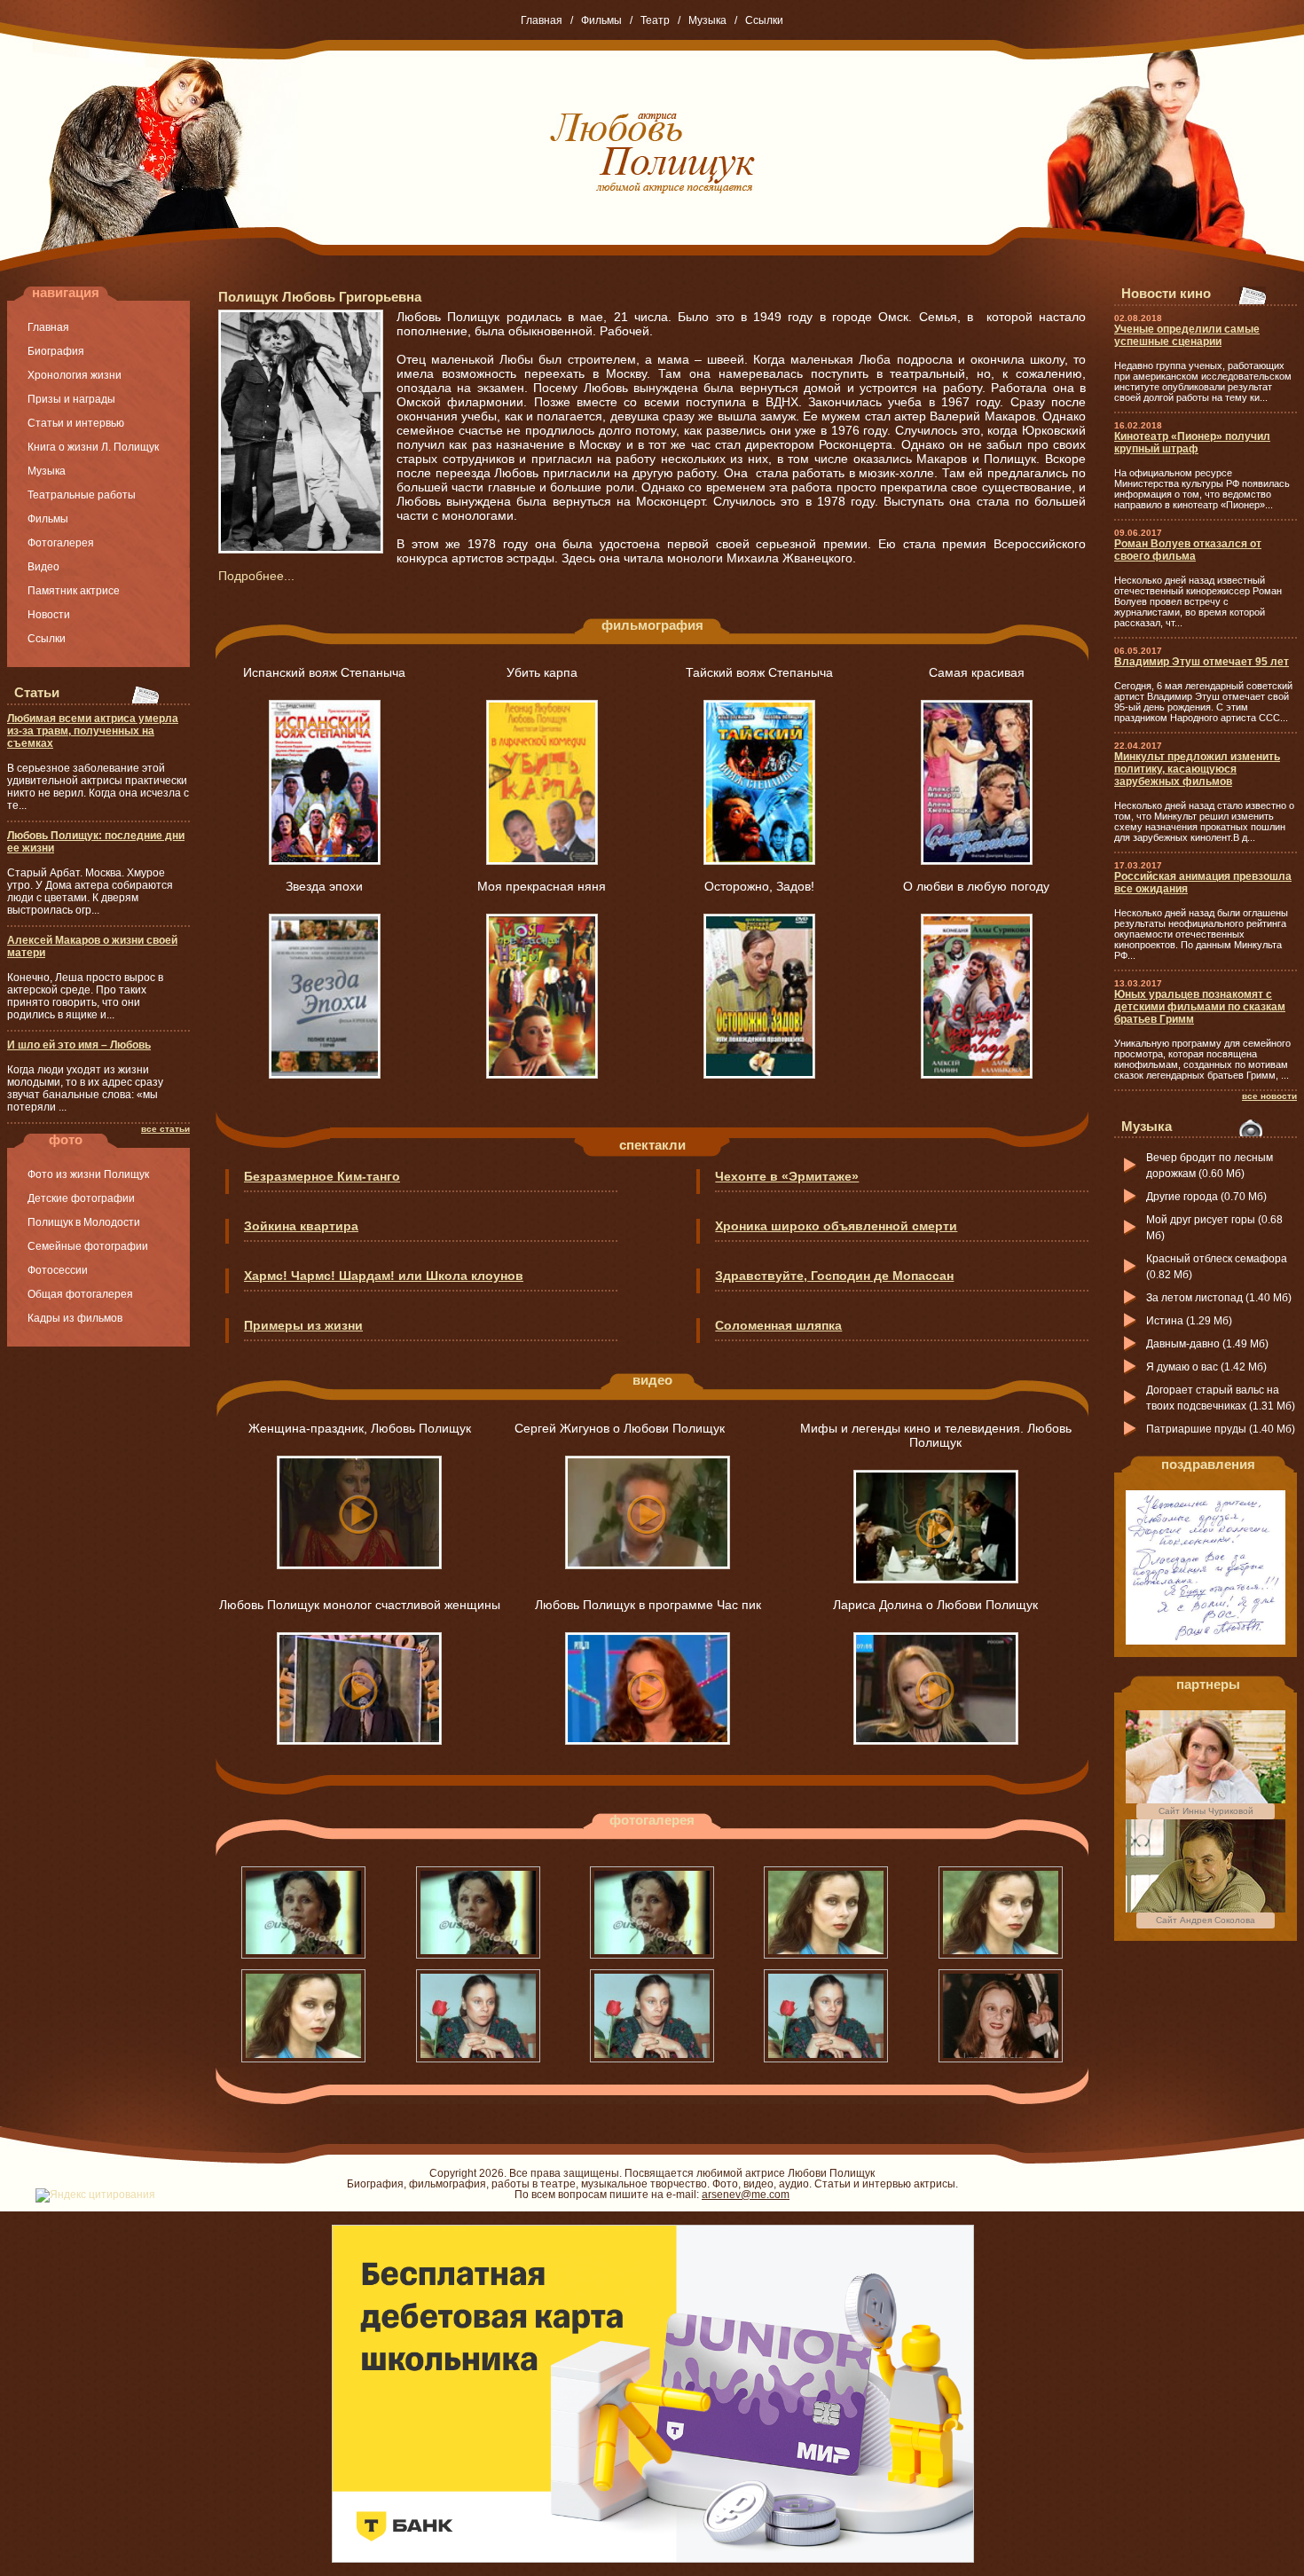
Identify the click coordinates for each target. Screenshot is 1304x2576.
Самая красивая (977, 672)
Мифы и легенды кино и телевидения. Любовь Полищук (936, 1435)
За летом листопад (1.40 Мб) (1219, 1298)
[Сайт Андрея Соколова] (1206, 1909)
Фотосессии (58, 1270)
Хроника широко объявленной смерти (836, 1226)
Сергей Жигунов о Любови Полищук (648, 1428)
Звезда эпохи (324, 886)
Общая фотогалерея (80, 1294)
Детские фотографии (81, 1198)
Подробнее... (256, 576)
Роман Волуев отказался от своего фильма (1188, 550)
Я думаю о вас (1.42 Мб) (1206, 1367)
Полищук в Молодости (84, 1222)
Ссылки (764, 20)
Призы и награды (71, 399)
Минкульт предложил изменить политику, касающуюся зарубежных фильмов (1197, 769)
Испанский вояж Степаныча (324, 672)
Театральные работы (82, 495)
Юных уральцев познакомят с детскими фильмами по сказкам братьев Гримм (1200, 1007)
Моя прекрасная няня (542, 886)
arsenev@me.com (746, 2195)
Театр (655, 20)
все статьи (165, 1129)
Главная (542, 20)
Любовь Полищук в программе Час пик (648, 1605)
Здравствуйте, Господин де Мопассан (834, 1276)
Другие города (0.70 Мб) (1206, 1197)
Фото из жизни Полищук (88, 1174)
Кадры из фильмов (75, 1318)
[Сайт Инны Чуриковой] (1206, 1800)
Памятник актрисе (74, 591)
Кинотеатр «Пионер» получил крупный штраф (1192, 443)
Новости (49, 615)
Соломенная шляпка (778, 1325)
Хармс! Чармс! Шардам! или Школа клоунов (384, 1276)
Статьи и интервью (76, 423)
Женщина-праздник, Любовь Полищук (360, 1428)
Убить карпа (542, 672)
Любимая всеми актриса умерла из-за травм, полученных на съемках (93, 731)
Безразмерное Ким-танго (322, 1176)
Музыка (707, 20)
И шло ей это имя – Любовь (79, 1045)
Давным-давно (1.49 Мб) (1207, 1344)
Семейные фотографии (88, 1246)
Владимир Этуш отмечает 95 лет (1202, 662)
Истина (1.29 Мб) (1189, 1321)
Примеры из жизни (303, 1325)
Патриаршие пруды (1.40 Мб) (1221, 1429)
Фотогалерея (61, 543)
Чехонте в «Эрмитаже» (787, 1176)
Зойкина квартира (301, 1226)
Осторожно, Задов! (759, 886)
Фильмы (601, 20)
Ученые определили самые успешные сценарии (1187, 335)
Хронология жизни (75, 375)
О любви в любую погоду (976, 886)
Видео (43, 567)
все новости (1269, 1096)
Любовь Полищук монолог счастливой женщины (360, 1605)
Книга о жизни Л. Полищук (93, 447)
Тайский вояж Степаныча (759, 672)
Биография (56, 351)
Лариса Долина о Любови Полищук (935, 1605)
